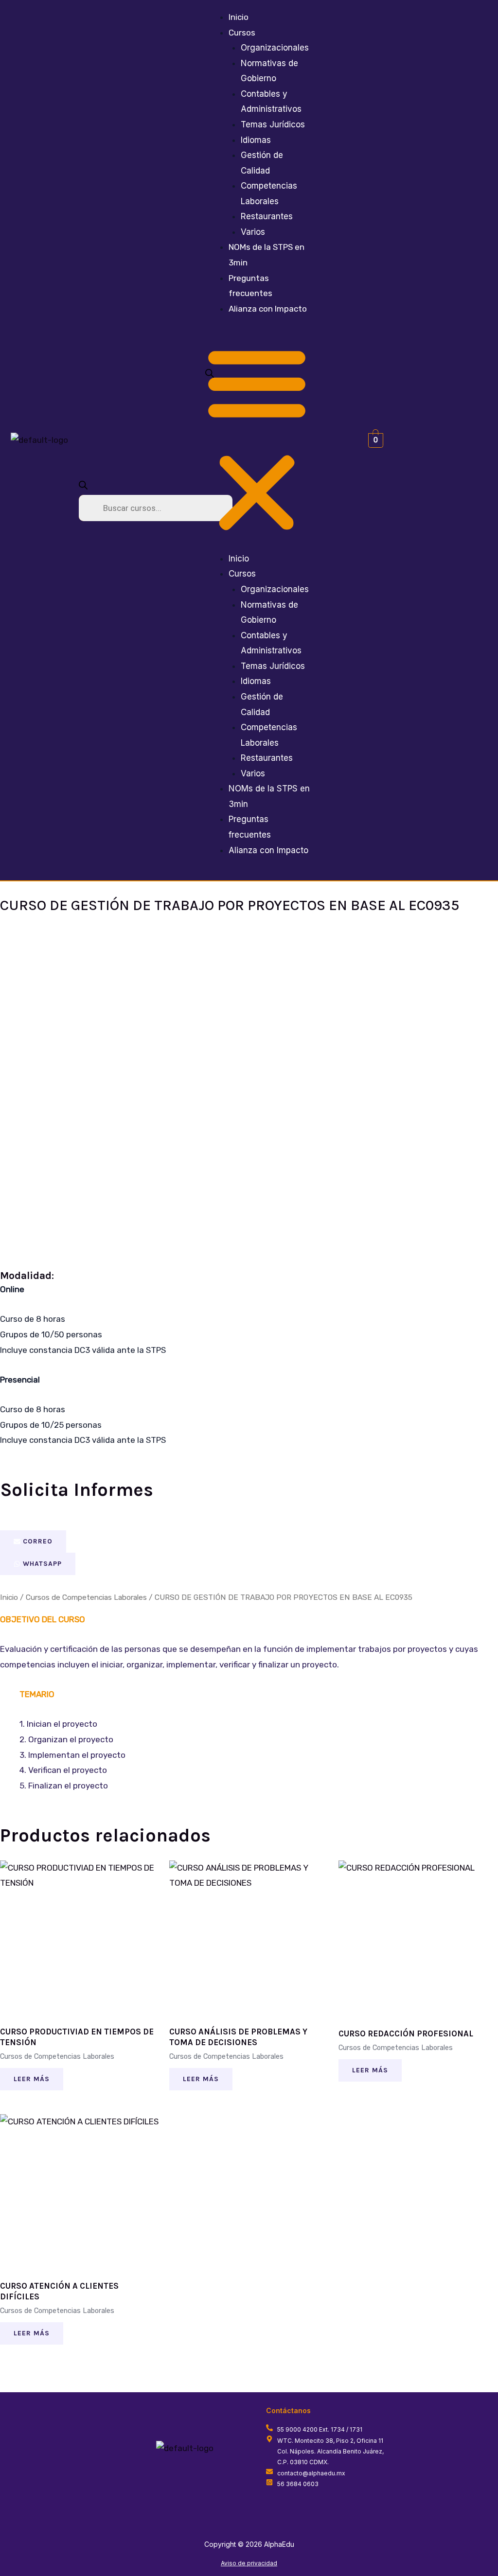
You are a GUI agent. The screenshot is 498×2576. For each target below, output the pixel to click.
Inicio (239, 17)
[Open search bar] (83, 487)
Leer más (32, 2079)
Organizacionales (275, 48)
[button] (257, 440)
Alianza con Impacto (268, 309)
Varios (253, 232)
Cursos (242, 33)
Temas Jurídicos (273, 124)
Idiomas (256, 140)
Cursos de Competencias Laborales (86, 1597)
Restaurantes (267, 216)
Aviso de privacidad (249, 2563)
